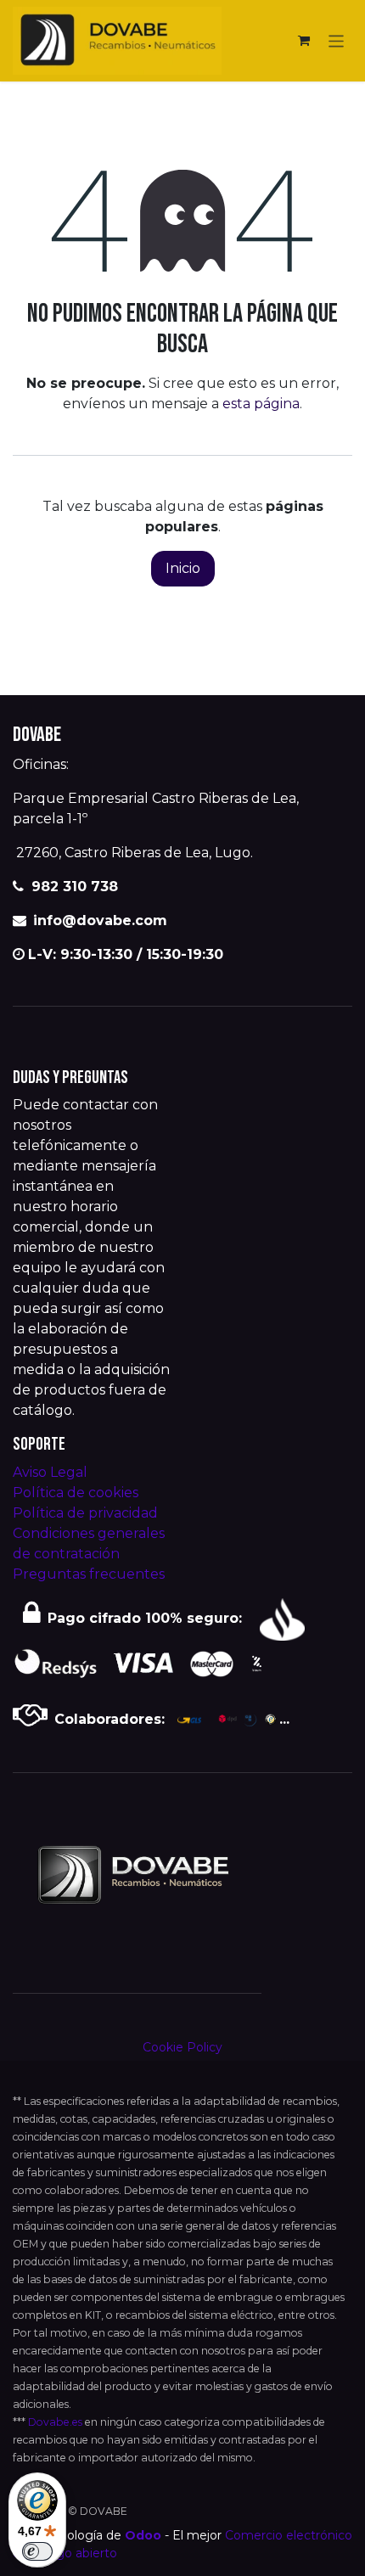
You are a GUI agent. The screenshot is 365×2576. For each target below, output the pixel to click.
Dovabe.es (55, 2422)
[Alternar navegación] (337, 40)
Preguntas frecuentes (89, 1574)
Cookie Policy (182, 2047)
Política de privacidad (85, 1513)
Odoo (145, 2535)
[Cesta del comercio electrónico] (304, 41)
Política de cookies (76, 1493)
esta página (261, 404)
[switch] (37, 2551)
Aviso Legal (50, 1472)
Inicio (183, 568)
